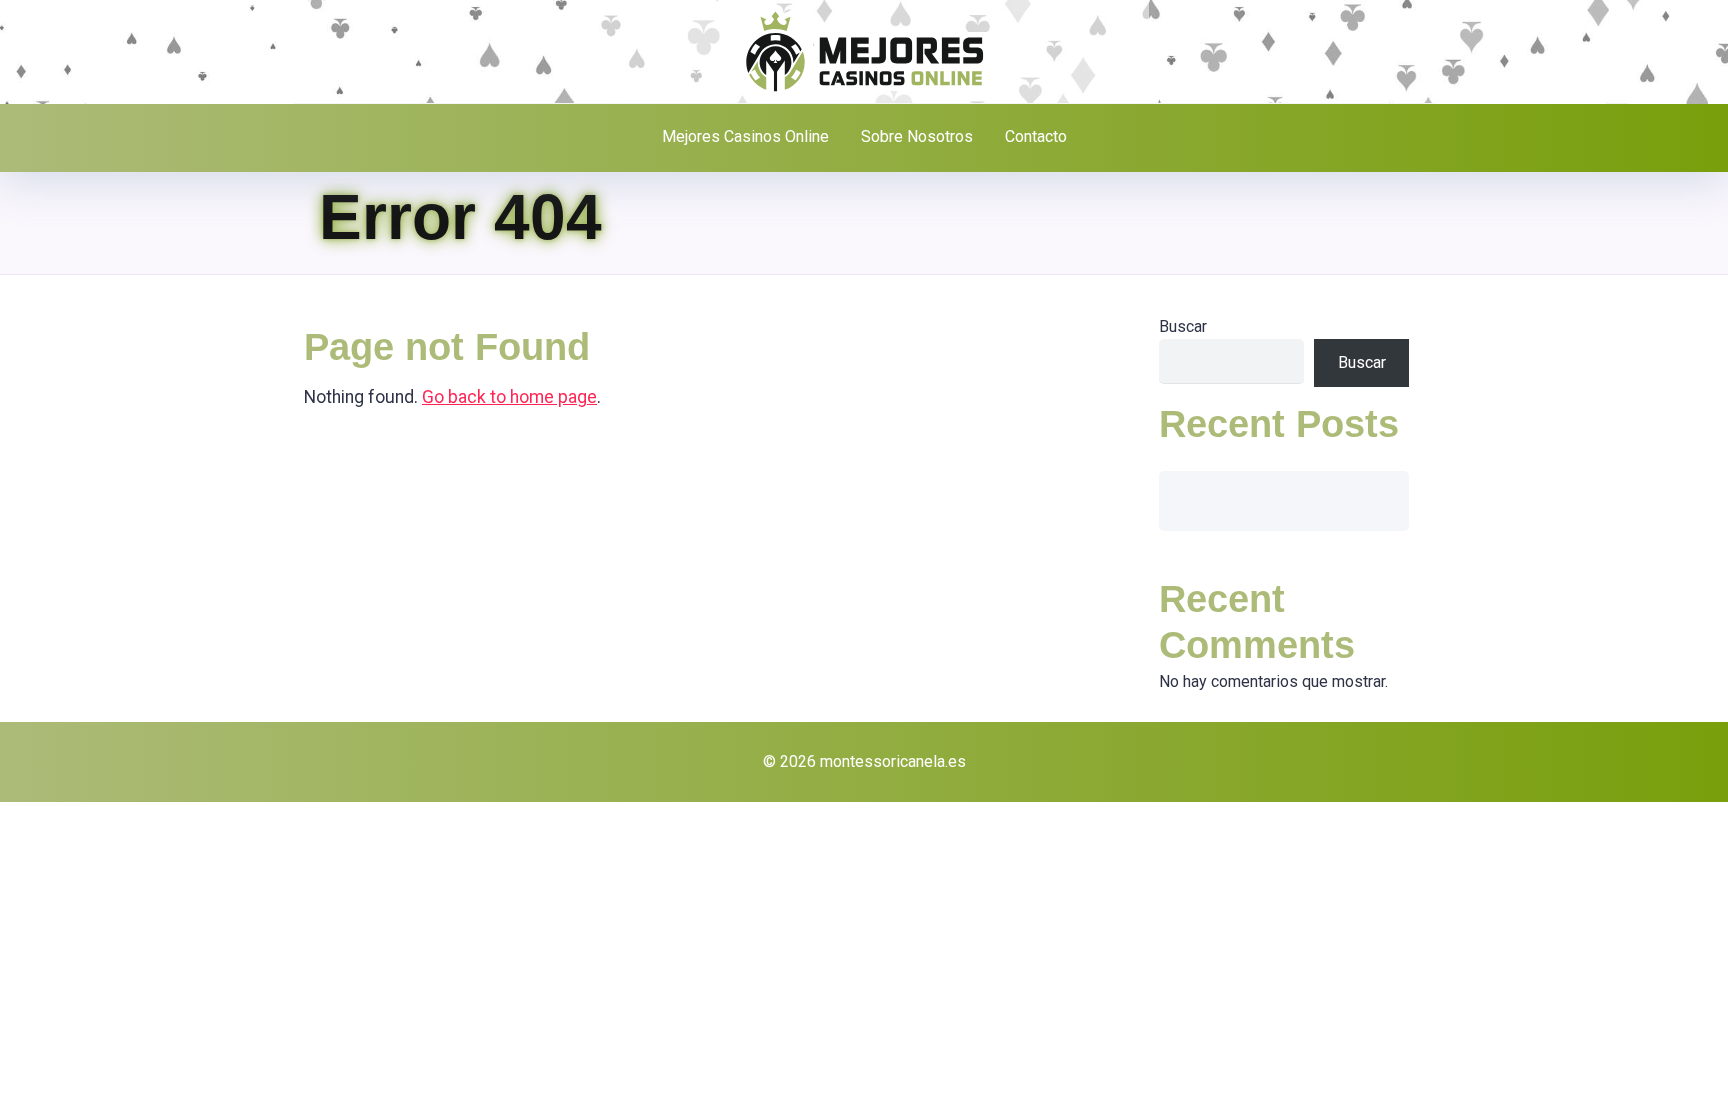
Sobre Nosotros (917, 136)
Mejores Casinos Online (745, 136)
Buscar (1183, 326)
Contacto (1036, 136)
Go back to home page (509, 397)
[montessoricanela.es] (864, 50)
